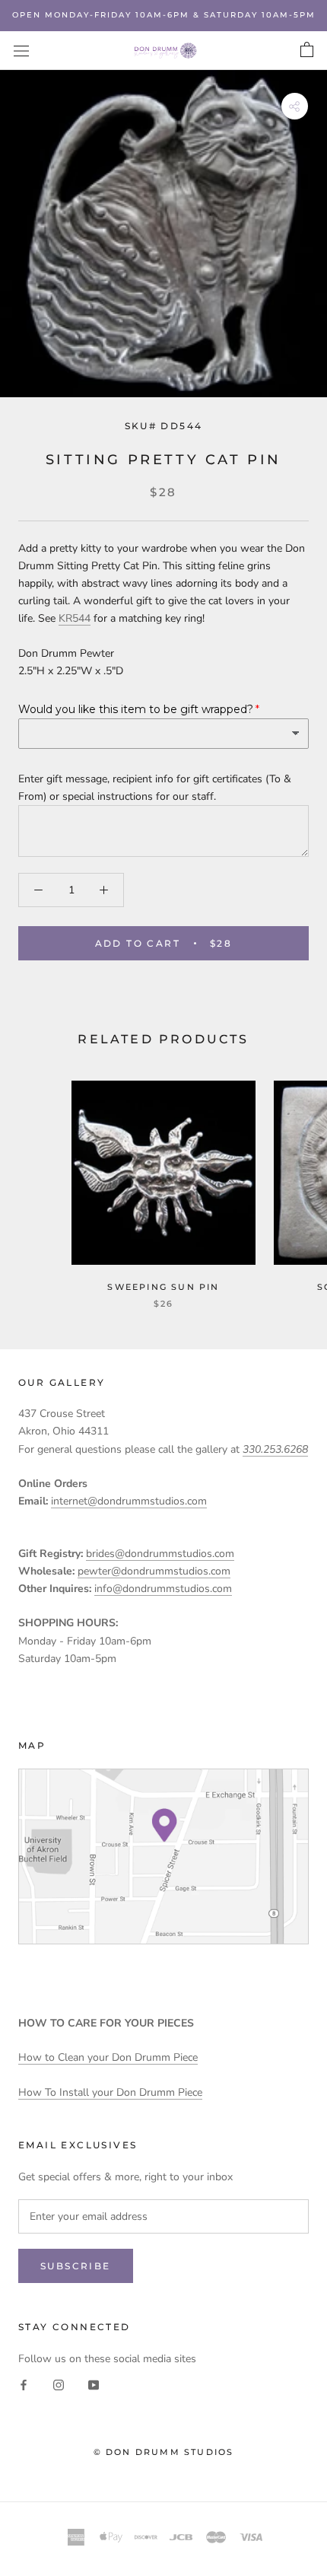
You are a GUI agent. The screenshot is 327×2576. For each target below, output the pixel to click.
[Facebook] (24, 2385)
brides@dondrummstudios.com (160, 1554)
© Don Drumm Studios (164, 2452)
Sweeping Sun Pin (163, 1287)
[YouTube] (94, 2385)
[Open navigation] (21, 51)
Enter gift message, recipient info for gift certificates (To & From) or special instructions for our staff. (155, 788)
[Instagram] (59, 2385)
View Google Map (163, 1856)
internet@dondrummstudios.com (129, 1501)
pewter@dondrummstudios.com (154, 1571)
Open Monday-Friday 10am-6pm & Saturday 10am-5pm (164, 15)
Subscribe (76, 2266)
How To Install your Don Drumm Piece (110, 2092)
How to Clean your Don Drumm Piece (108, 2057)
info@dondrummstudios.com (163, 1589)
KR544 (75, 618)
